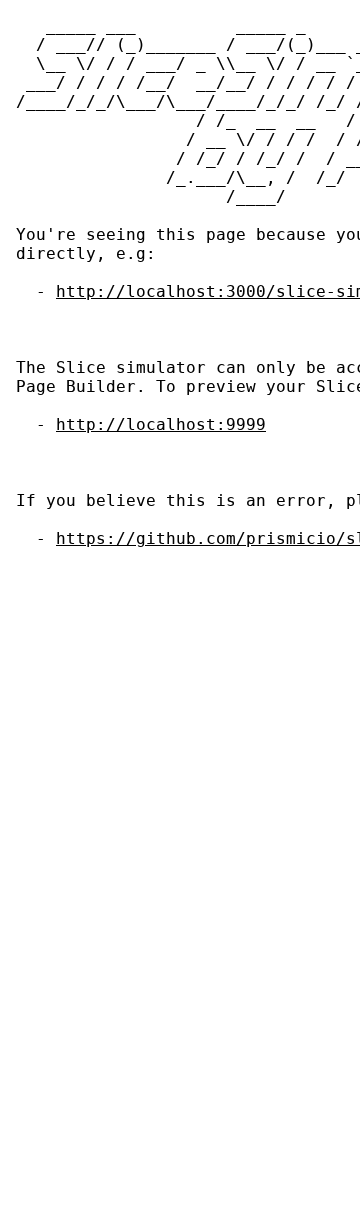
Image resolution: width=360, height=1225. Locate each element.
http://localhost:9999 (161, 424)
